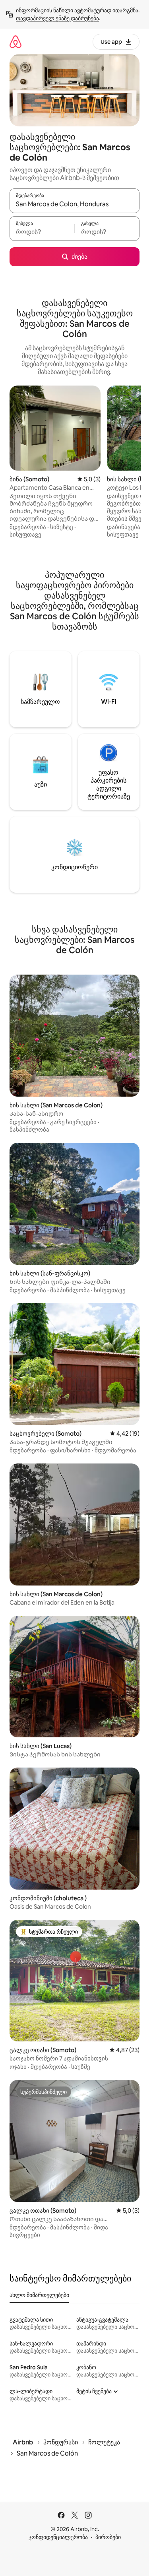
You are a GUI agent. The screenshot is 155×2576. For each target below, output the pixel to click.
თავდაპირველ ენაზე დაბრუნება (57, 18)
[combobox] (75, 204)
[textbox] (42, 232)
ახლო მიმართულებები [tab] (39, 2295)
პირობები (108, 2537)
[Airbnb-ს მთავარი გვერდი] (15, 42)
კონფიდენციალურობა (58, 2537)
